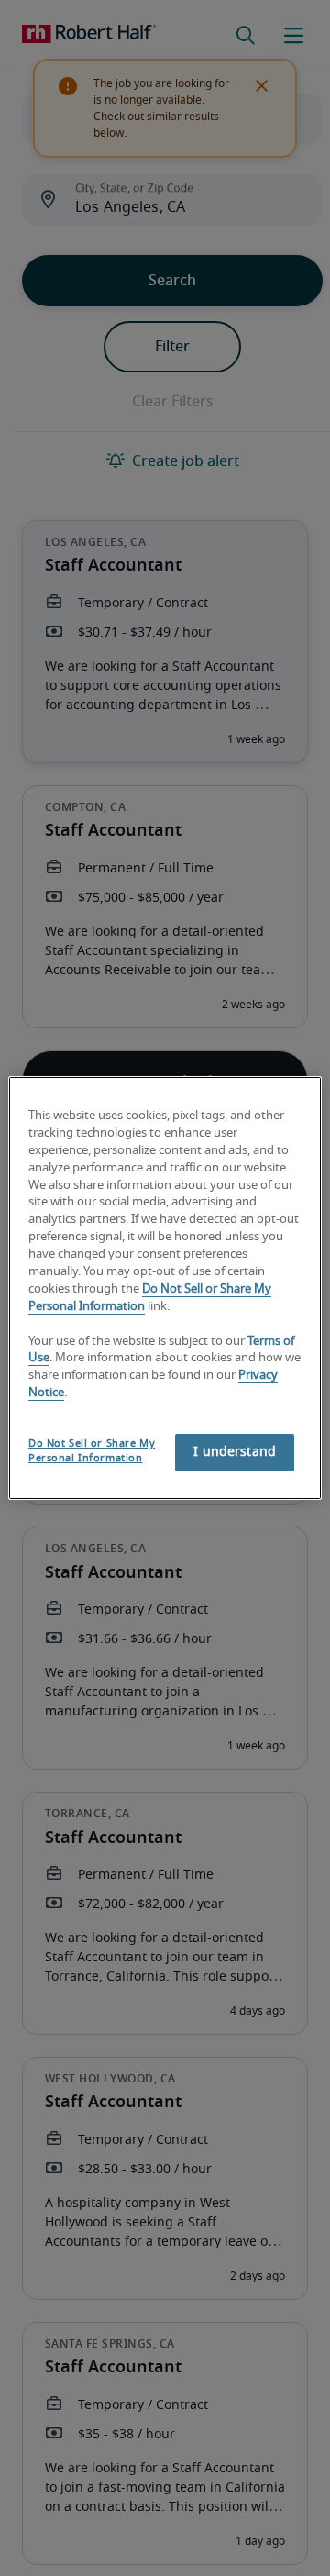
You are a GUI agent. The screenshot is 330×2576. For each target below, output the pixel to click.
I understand (235, 1452)
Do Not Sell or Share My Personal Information (92, 1451)
